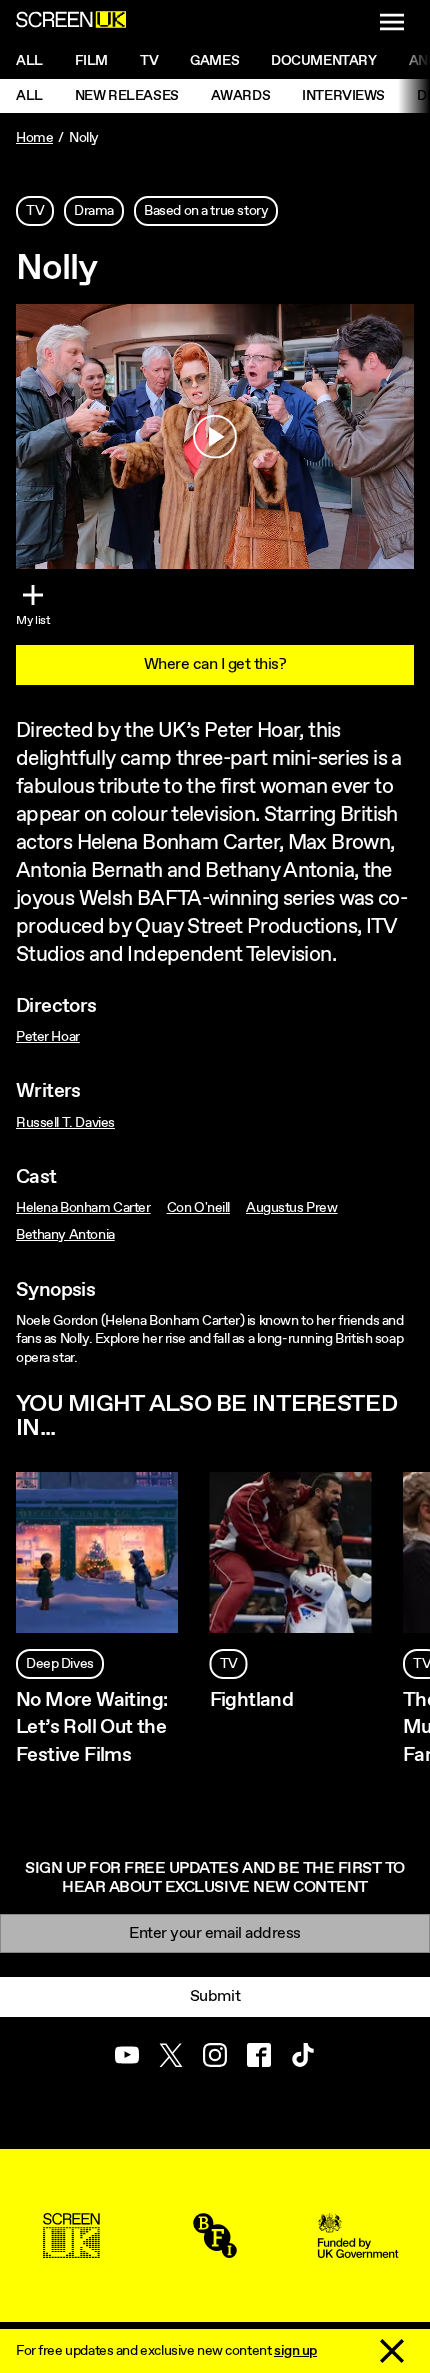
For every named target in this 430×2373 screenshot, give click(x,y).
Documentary (323, 61)
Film (91, 61)
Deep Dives (60, 1664)
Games (214, 61)
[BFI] (215, 2249)
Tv (149, 61)
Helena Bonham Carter (83, 1208)
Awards (240, 96)
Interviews (343, 96)
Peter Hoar (48, 1037)
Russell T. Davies (65, 1123)
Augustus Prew (292, 1208)
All (29, 61)
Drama (94, 211)
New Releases (127, 96)
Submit (215, 1996)
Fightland (252, 1700)
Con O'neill (198, 1208)
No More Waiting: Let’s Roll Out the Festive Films (91, 1727)
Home (34, 138)
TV (35, 211)
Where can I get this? (215, 664)
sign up (295, 2351)
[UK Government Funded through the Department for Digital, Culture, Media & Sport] (358, 2249)
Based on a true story (206, 211)
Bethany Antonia (65, 1235)
